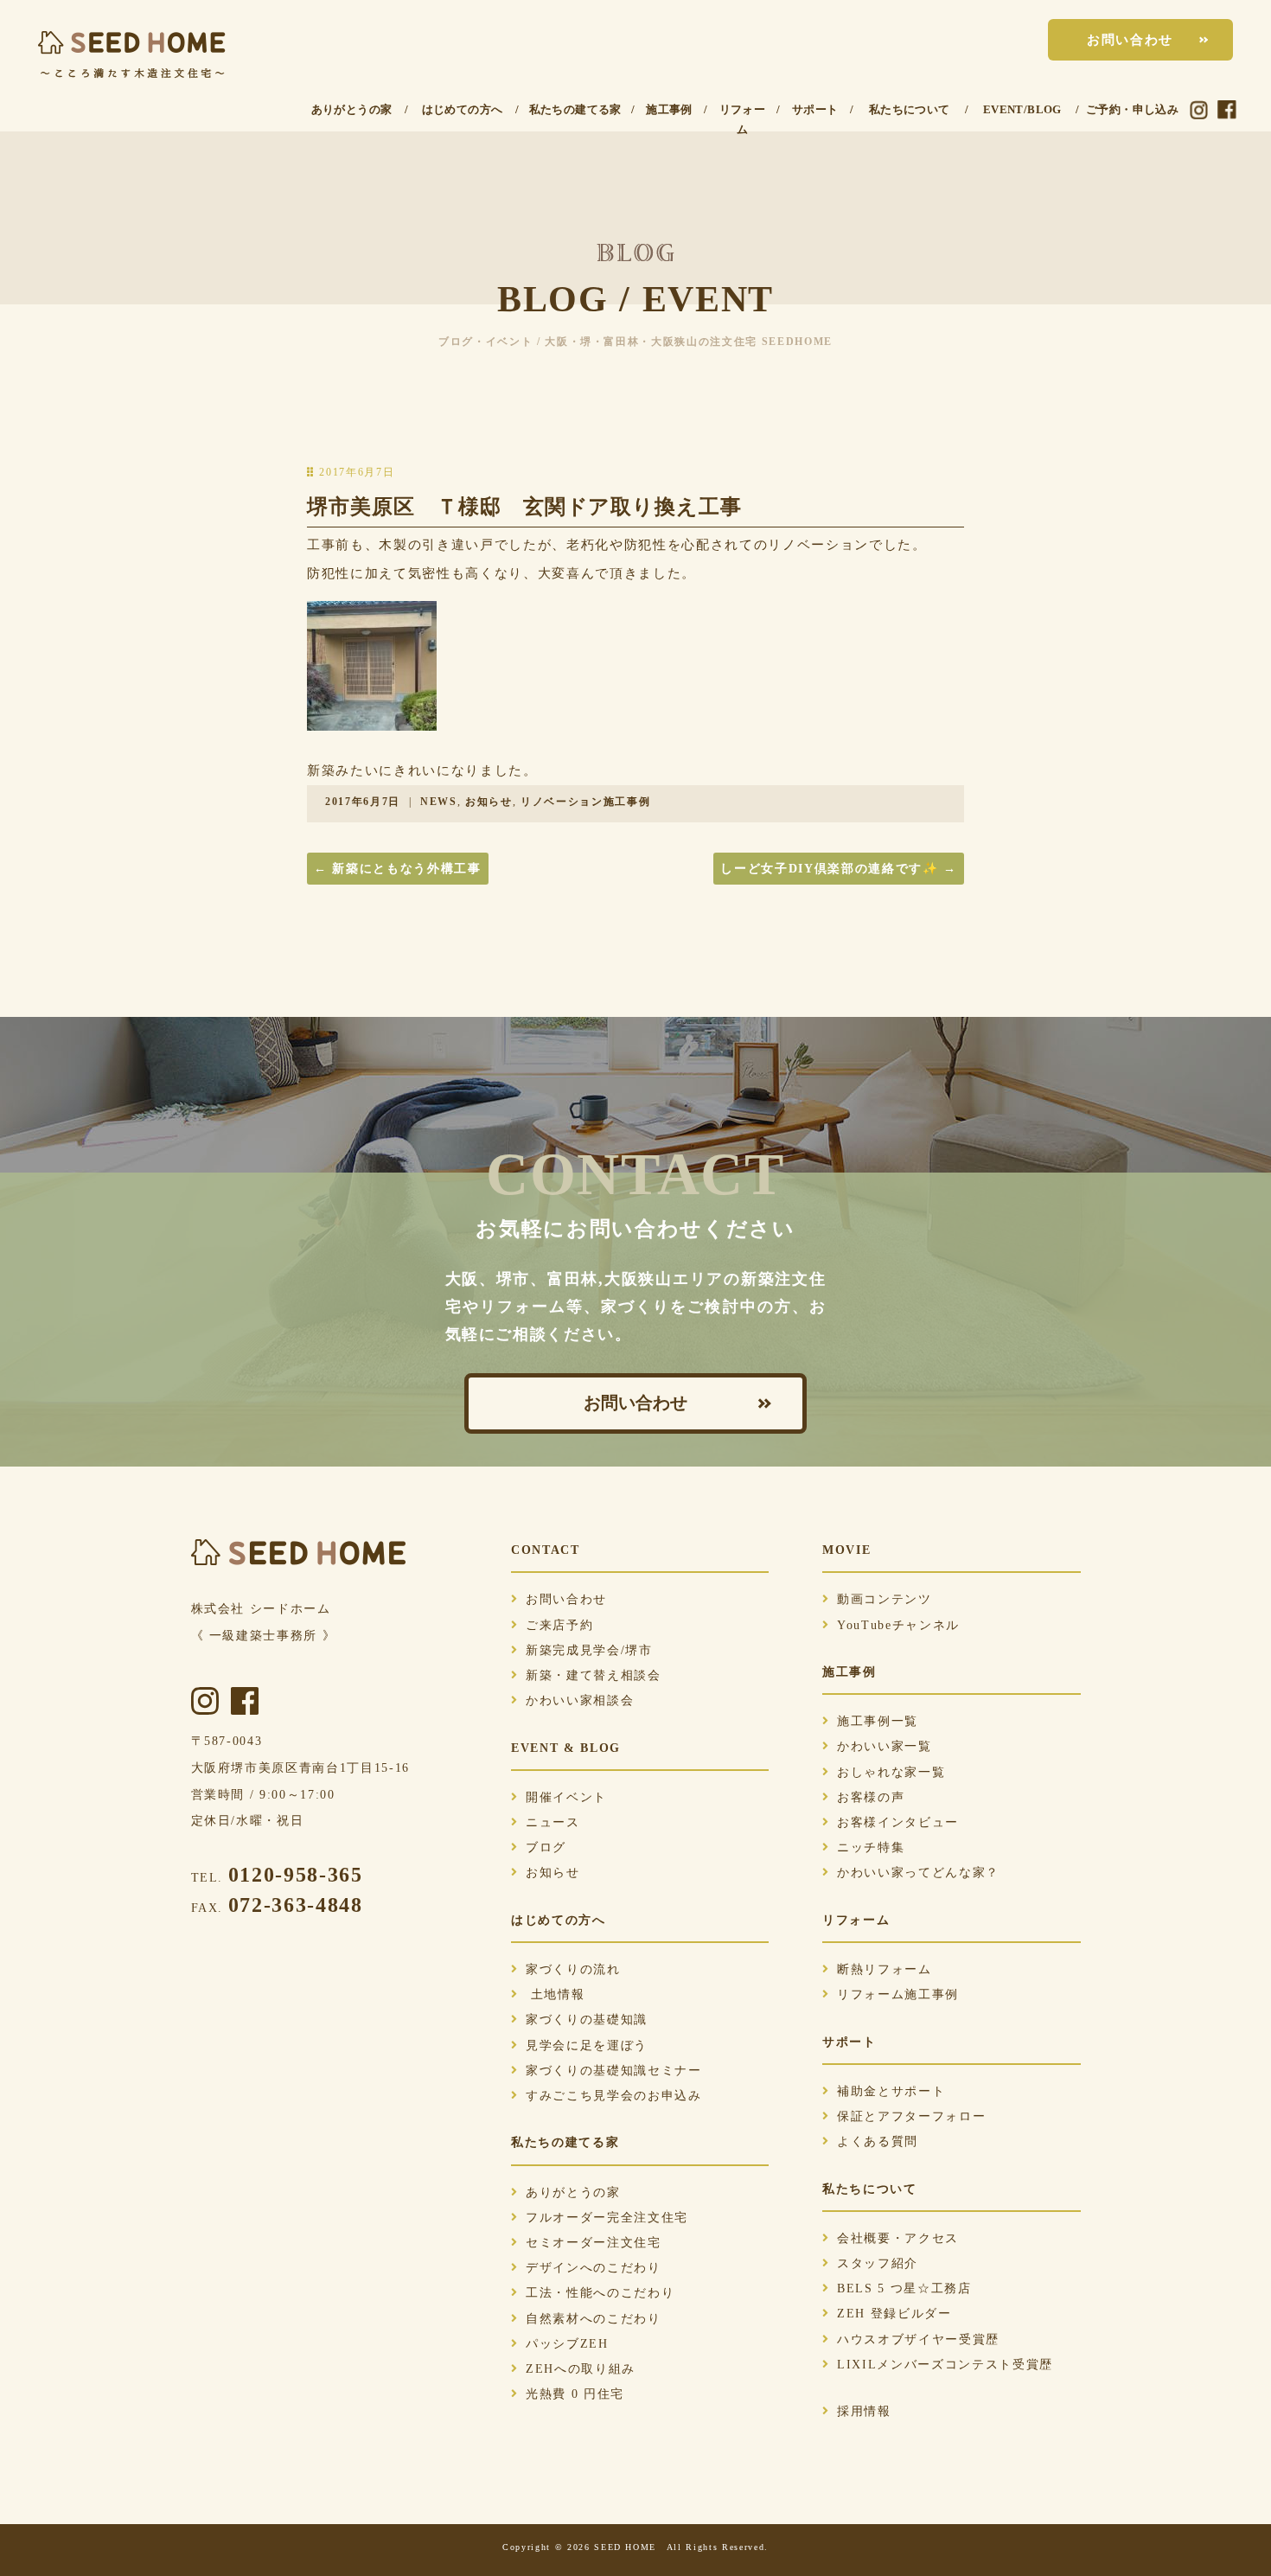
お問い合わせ (1130, 40)
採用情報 (864, 2411)
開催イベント (566, 1797)
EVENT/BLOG (1022, 109)
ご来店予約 (559, 1625)
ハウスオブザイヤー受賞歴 (918, 2339)
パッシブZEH (567, 2344)
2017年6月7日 (363, 802)
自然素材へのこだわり (594, 2319)
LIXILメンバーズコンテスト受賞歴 (945, 2365)
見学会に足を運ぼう (587, 2045)
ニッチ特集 (871, 1847)
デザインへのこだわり (594, 2268)
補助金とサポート (891, 2091)
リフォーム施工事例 (898, 1994)
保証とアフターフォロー (911, 2116)
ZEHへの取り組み (581, 2369)
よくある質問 (878, 2141)
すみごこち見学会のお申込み (614, 2096)
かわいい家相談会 (580, 1700)
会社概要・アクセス (898, 2238)
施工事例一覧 (878, 1721)
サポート (815, 109)
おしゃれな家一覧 (891, 1772)
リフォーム (743, 119)
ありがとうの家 (352, 109)
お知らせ (489, 802)
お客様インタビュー (898, 1822)
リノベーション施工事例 (585, 802)
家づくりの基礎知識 (587, 2020)
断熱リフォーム (885, 1969)
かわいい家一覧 (885, 1746)
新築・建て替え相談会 (594, 1675)
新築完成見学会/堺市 (589, 1650)
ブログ (546, 1847)
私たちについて (910, 109)
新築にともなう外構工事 (398, 869)
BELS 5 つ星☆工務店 (904, 2288)
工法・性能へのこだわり (600, 2293)
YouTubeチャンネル (898, 1625)
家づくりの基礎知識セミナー (614, 2071)
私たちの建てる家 (575, 109)
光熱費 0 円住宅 (575, 2394)
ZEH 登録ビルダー (894, 2314)
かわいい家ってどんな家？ (918, 1873)
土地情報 (555, 1994)
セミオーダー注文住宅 (594, 2243)
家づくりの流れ (573, 1969)
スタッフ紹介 (878, 2263)
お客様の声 (871, 1797)
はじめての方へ (463, 109)
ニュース (553, 1822)
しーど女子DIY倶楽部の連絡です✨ (839, 869)
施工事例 (669, 109)
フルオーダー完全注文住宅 (607, 2218)
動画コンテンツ (885, 1599)
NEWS (439, 802)
